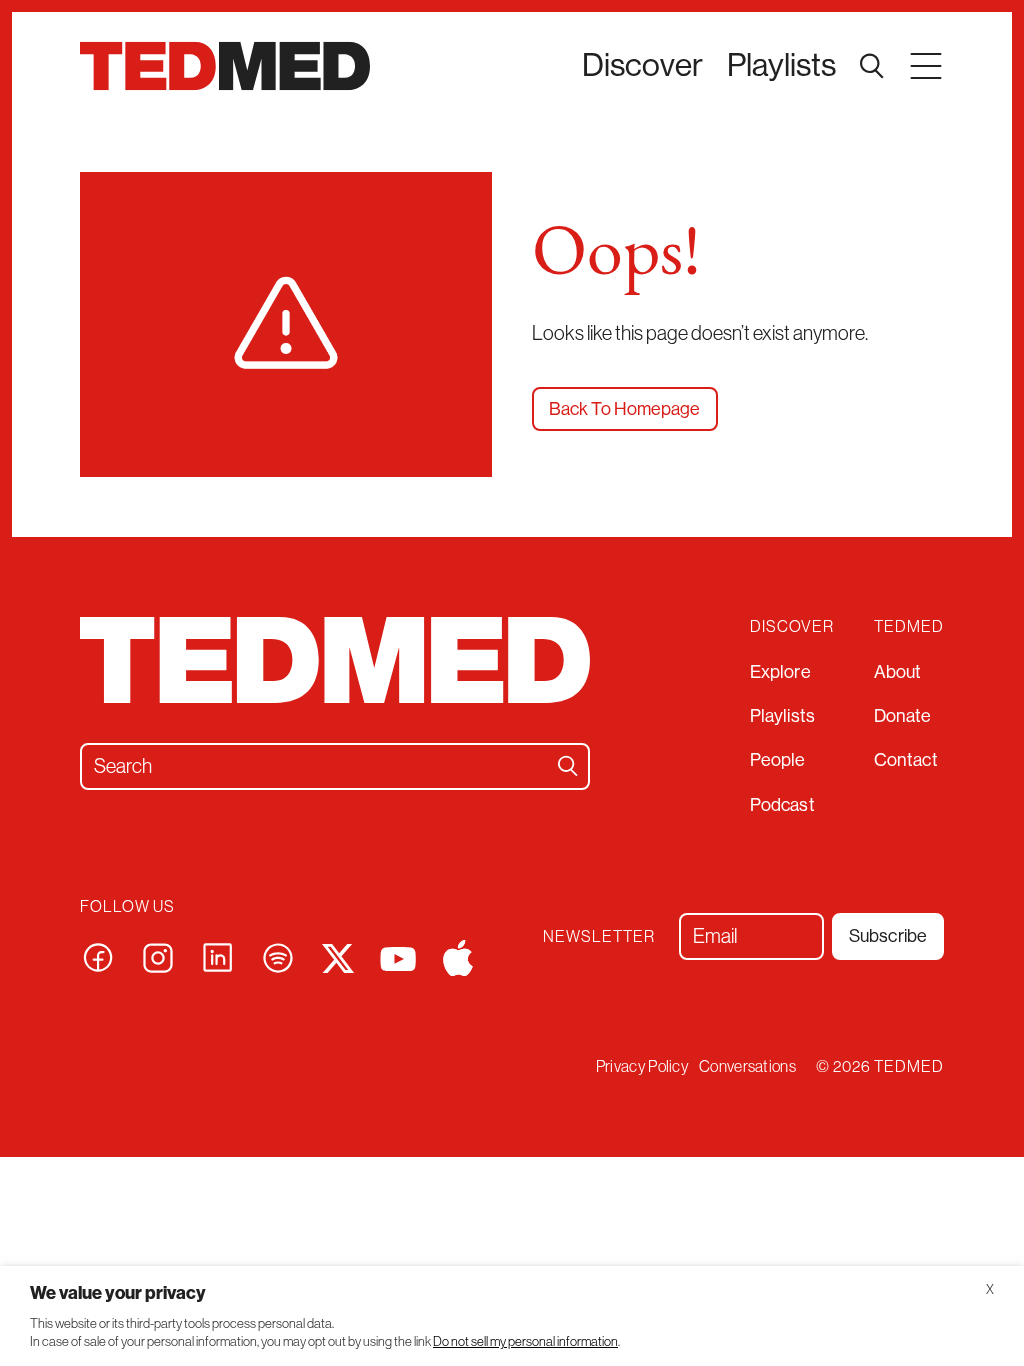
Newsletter (599, 936)
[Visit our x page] (338, 956)
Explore (780, 672)
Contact (906, 760)
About (898, 672)
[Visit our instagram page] (158, 956)
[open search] (872, 66)
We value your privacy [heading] (118, 1293)
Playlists (781, 65)
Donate (903, 716)
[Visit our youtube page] (398, 957)
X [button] (990, 1289)
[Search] (568, 766)
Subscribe (888, 936)
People (778, 760)
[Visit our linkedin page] (218, 956)
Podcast (782, 805)
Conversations (747, 1066)
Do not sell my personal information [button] (525, 1341)
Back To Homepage (625, 409)
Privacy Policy (642, 1066)
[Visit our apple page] (458, 956)
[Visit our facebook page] (98, 956)
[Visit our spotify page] (278, 956)
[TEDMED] (225, 66)
